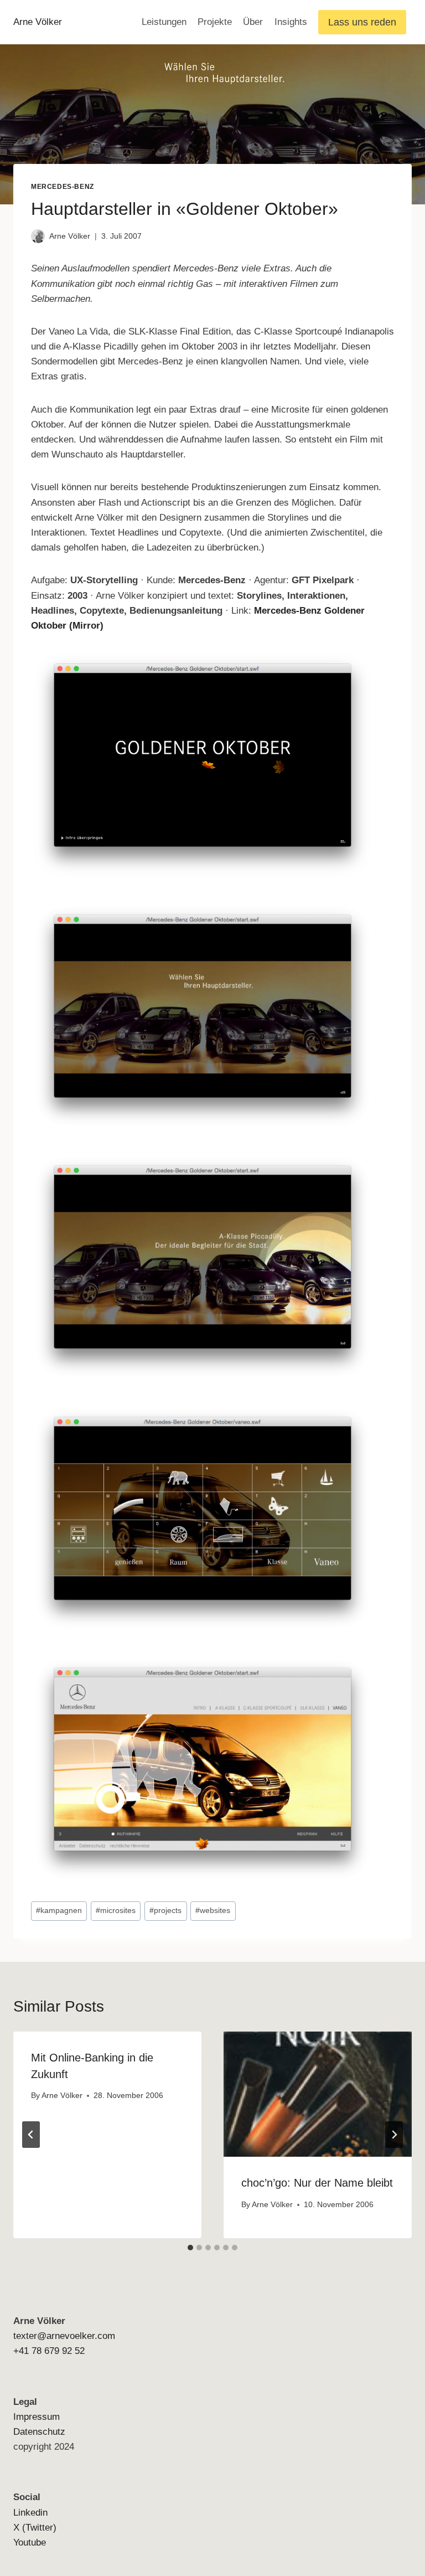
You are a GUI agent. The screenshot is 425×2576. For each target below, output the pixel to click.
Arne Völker (70, 236)
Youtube (30, 2542)
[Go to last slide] (31, 2135)
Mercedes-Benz (63, 187)
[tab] (190, 2248)
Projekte (215, 22)
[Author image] (38, 236)
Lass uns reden (362, 22)
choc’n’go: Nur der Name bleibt (317, 2183)
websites (213, 1911)
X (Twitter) (35, 2528)
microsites (116, 1911)
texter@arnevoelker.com (64, 2336)
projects (165, 1911)
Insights (291, 22)
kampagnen (59, 1911)
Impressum (37, 2417)
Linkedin (30, 2513)
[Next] (394, 2135)
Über (253, 22)
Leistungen (164, 22)
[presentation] (318, 2094)
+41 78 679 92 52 (49, 2351)
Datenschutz (39, 2432)
